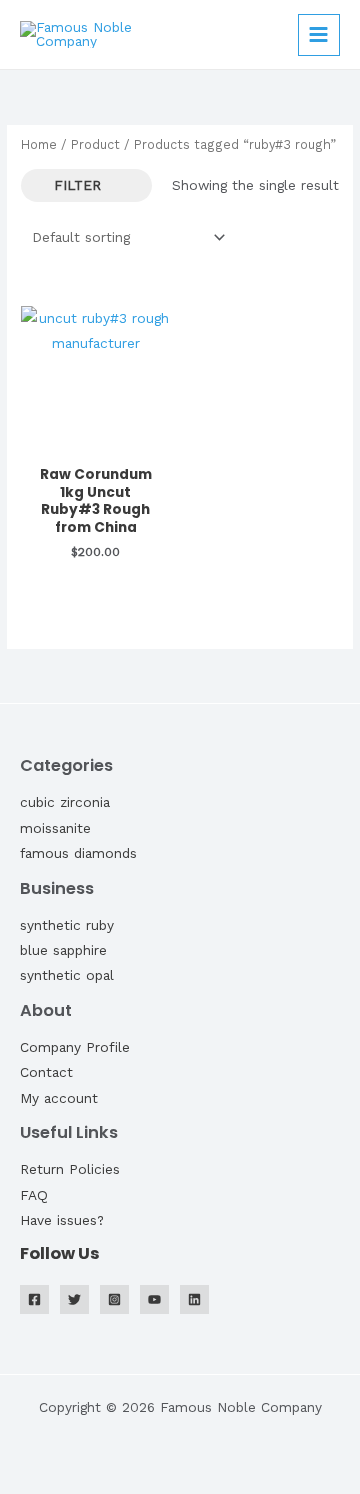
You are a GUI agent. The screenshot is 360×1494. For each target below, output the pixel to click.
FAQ (34, 1195)
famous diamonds (78, 853)
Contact (46, 1072)
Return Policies (70, 1169)
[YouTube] (154, 1299)
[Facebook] (34, 1299)
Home (39, 144)
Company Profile (75, 1047)
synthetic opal (67, 975)
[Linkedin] (194, 1299)
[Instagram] (114, 1299)
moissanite (55, 828)
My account (59, 1098)
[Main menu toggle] (319, 35)
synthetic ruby (67, 925)
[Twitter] (74, 1299)
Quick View (95, 440)
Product (95, 144)
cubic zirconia (65, 802)
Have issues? (62, 1220)
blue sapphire (63, 950)
